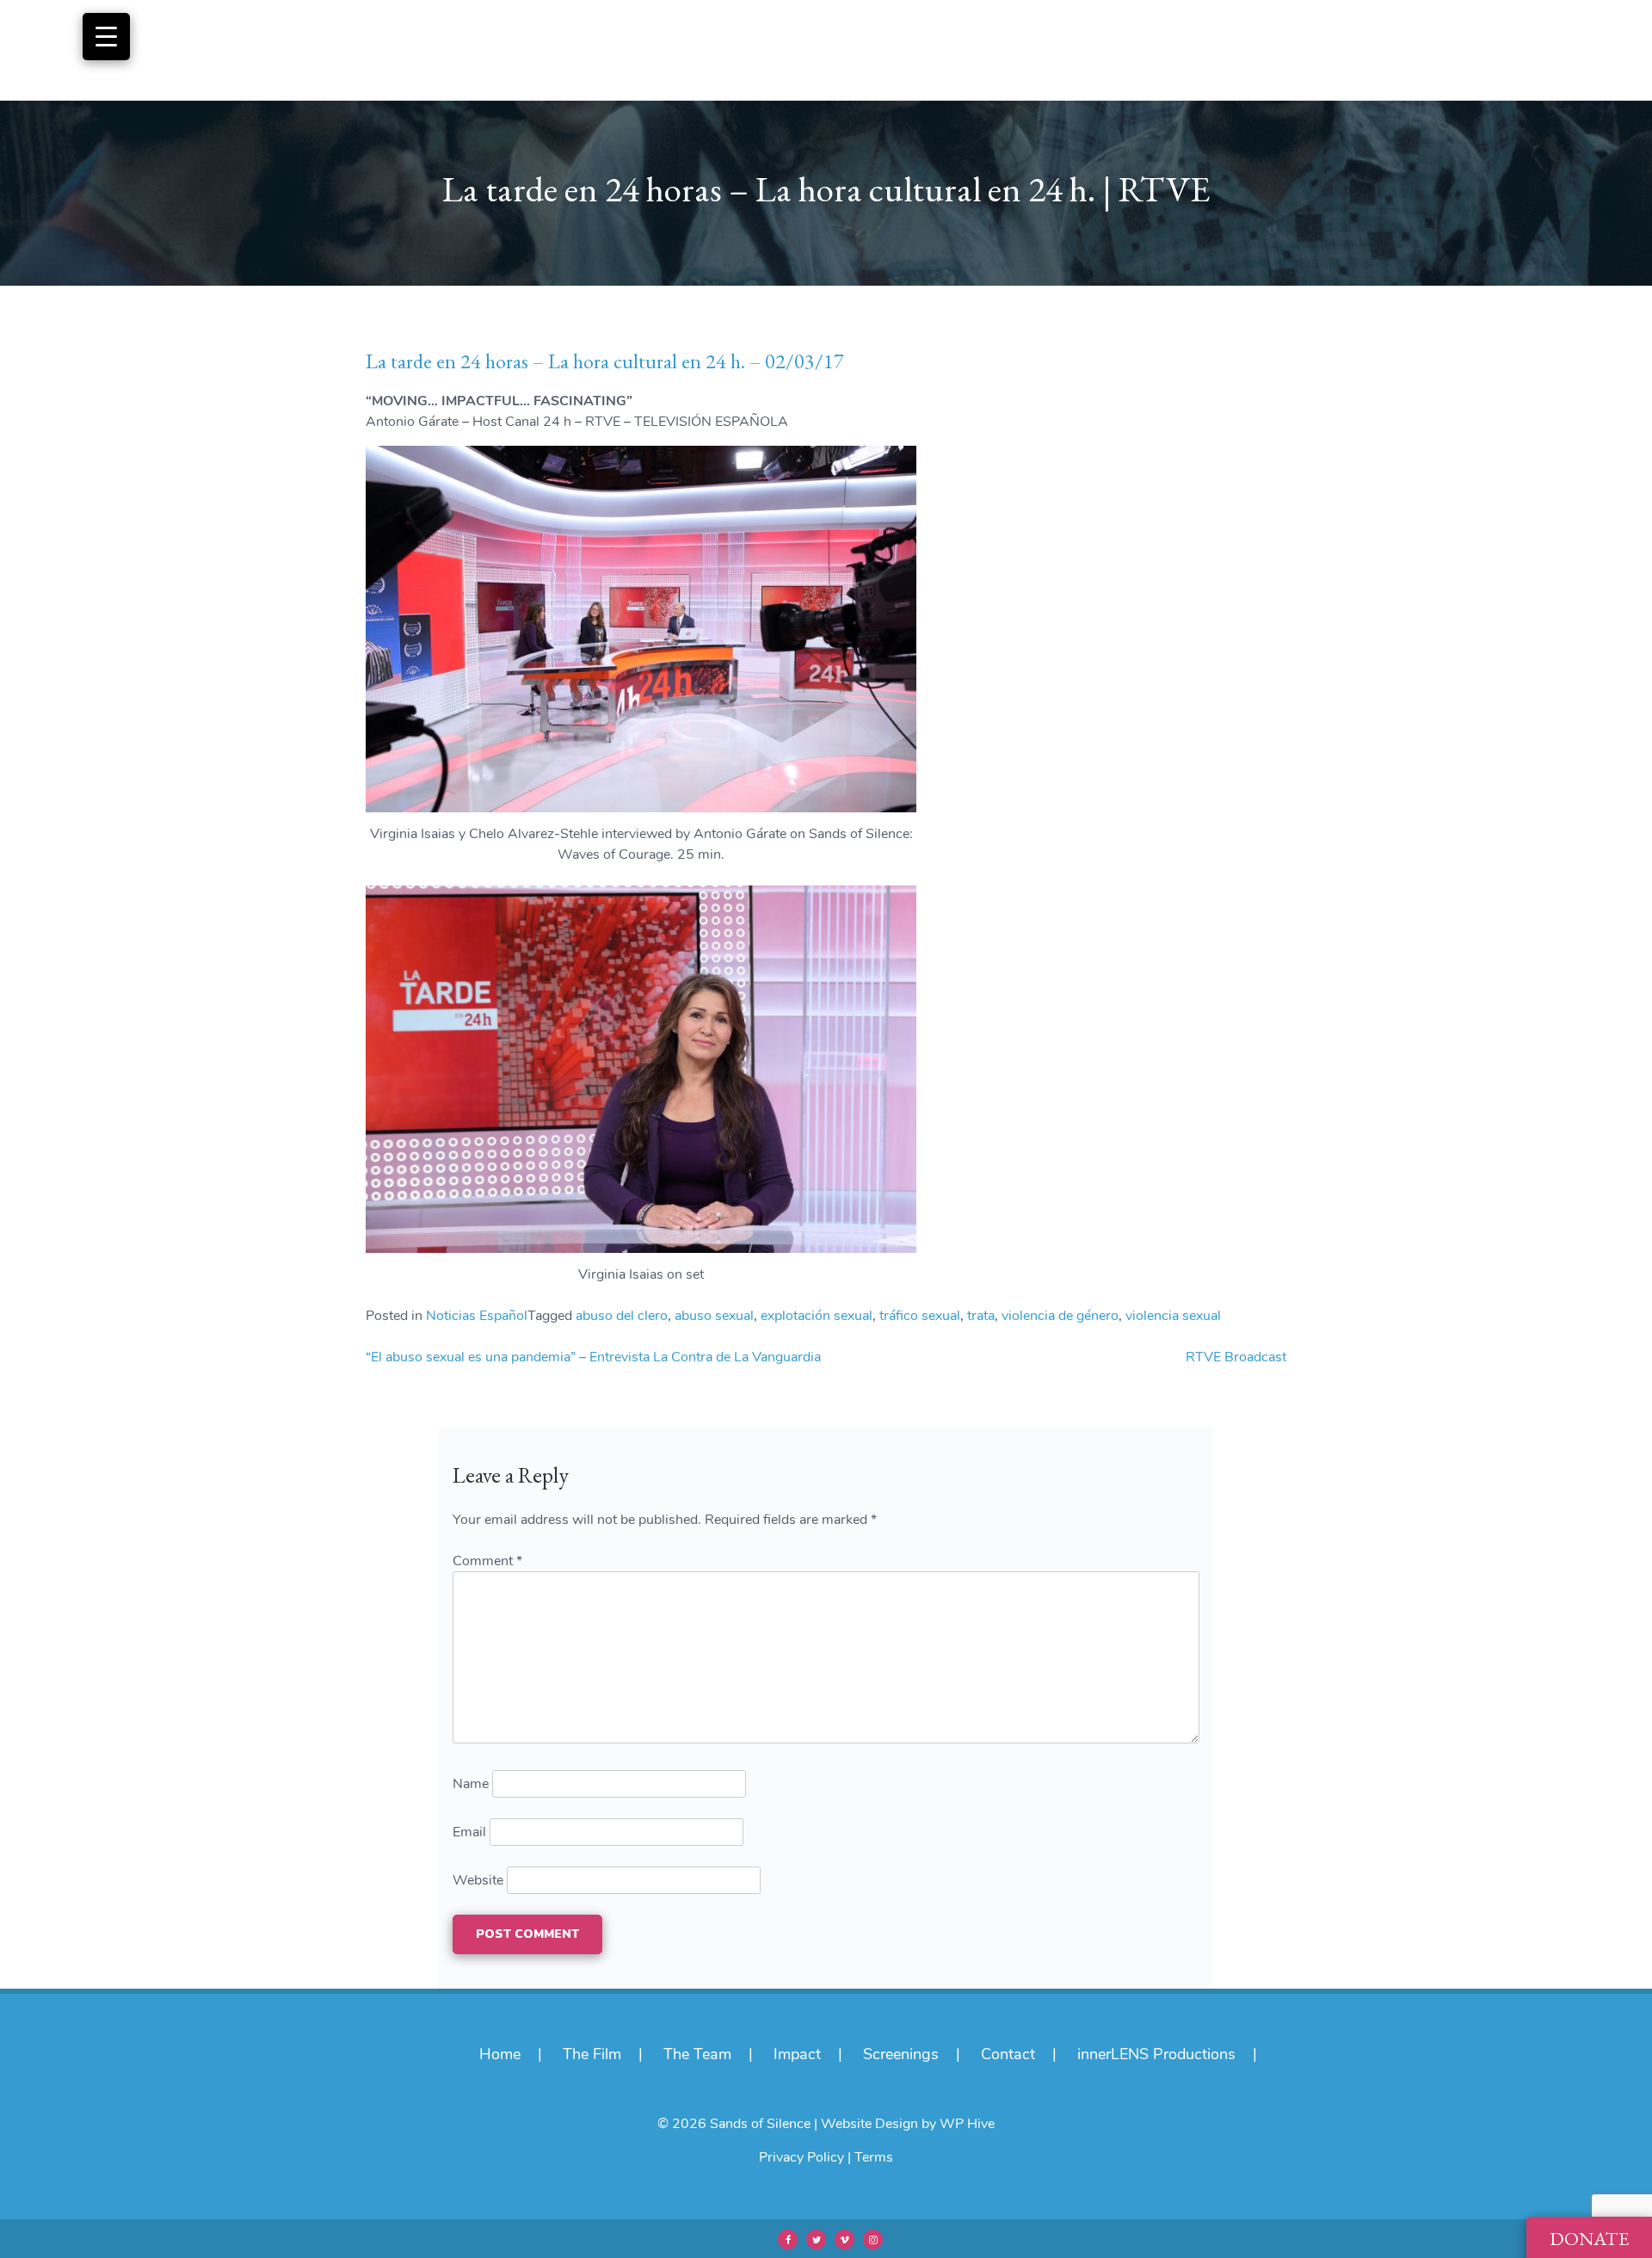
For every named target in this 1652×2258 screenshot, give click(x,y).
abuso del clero (622, 1316)
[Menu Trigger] (106, 37)
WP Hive (967, 2124)
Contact (1008, 2054)
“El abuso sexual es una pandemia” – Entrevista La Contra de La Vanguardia (593, 1357)
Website (478, 1880)
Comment (487, 1561)
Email (469, 1832)
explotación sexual (817, 1316)
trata (981, 1316)
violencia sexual (1173, 1316)
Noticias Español (477, 1316)
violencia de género (1060, 1316)
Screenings (901, 2054)
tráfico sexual (920, 1316)
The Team (697, 2054)
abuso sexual (714, 1316)
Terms (874, 2157)
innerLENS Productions (1156, 2054)
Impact (797, 2054)
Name (471, 1784)
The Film (592, 2054)
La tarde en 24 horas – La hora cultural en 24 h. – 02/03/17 (605, 361)
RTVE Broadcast (1236, 1357)
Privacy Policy (801, 2157)
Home (500, 2054)
